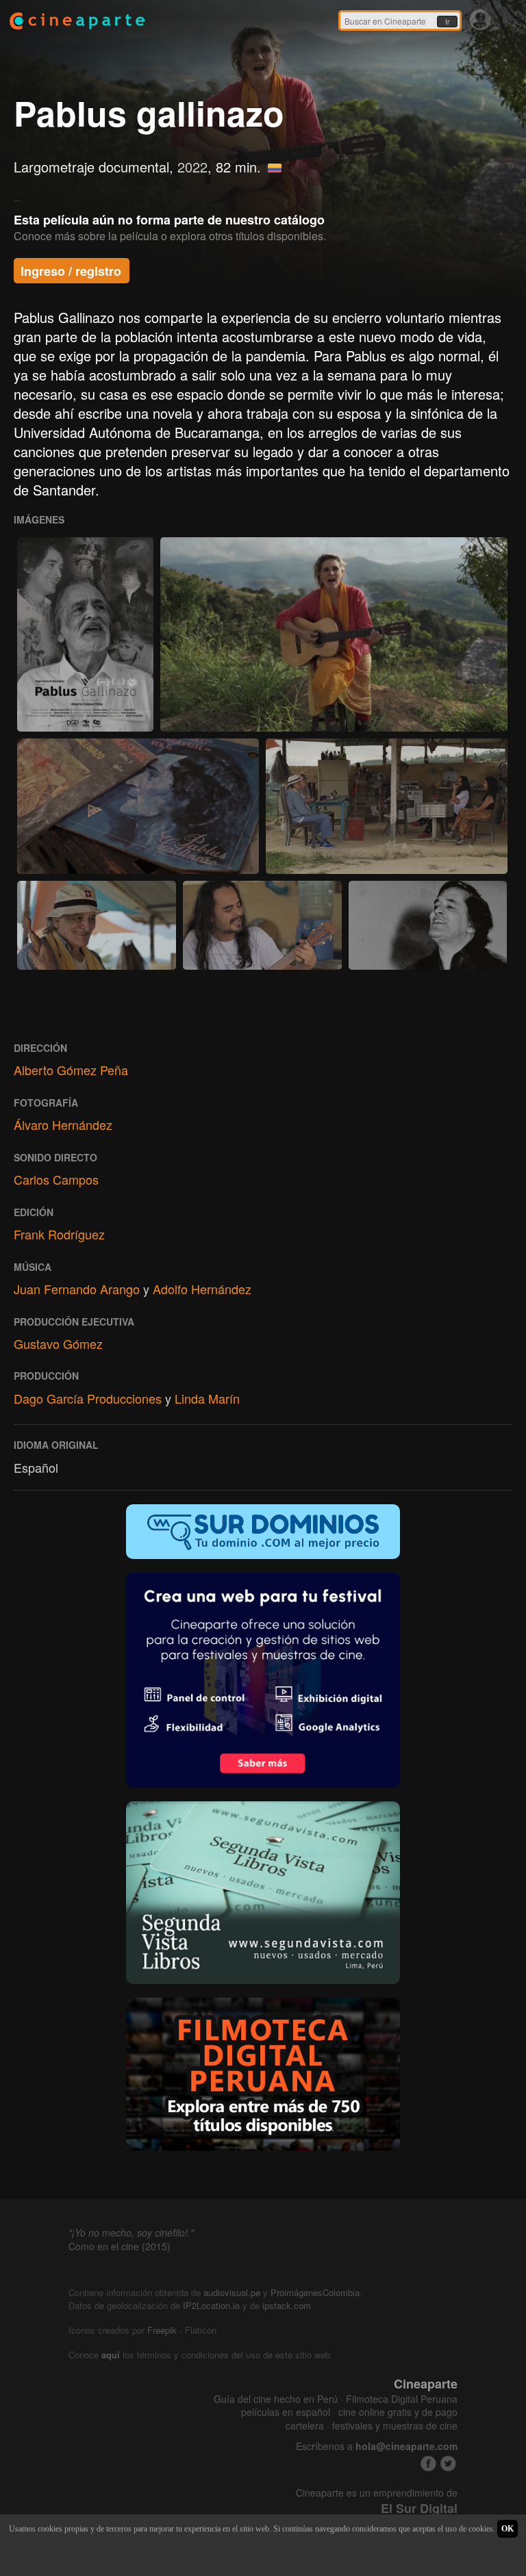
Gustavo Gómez (58, 1343)
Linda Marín (207, 1398)
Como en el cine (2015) (120, 2246)
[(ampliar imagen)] (85, 634)
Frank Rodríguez (59, 1234)
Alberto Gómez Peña (71, 1070)
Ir (447, 22)
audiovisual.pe (232, 2292)
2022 (192, 167)
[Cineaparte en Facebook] (428, 2463)
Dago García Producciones (88, 1398)
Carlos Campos (56, 1179)
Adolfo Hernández (202, 1289)
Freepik (162, 2330)
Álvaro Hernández (63, 1124)
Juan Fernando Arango (77, 1289)
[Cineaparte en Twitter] (448, 2463)
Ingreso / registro (71, 271)
